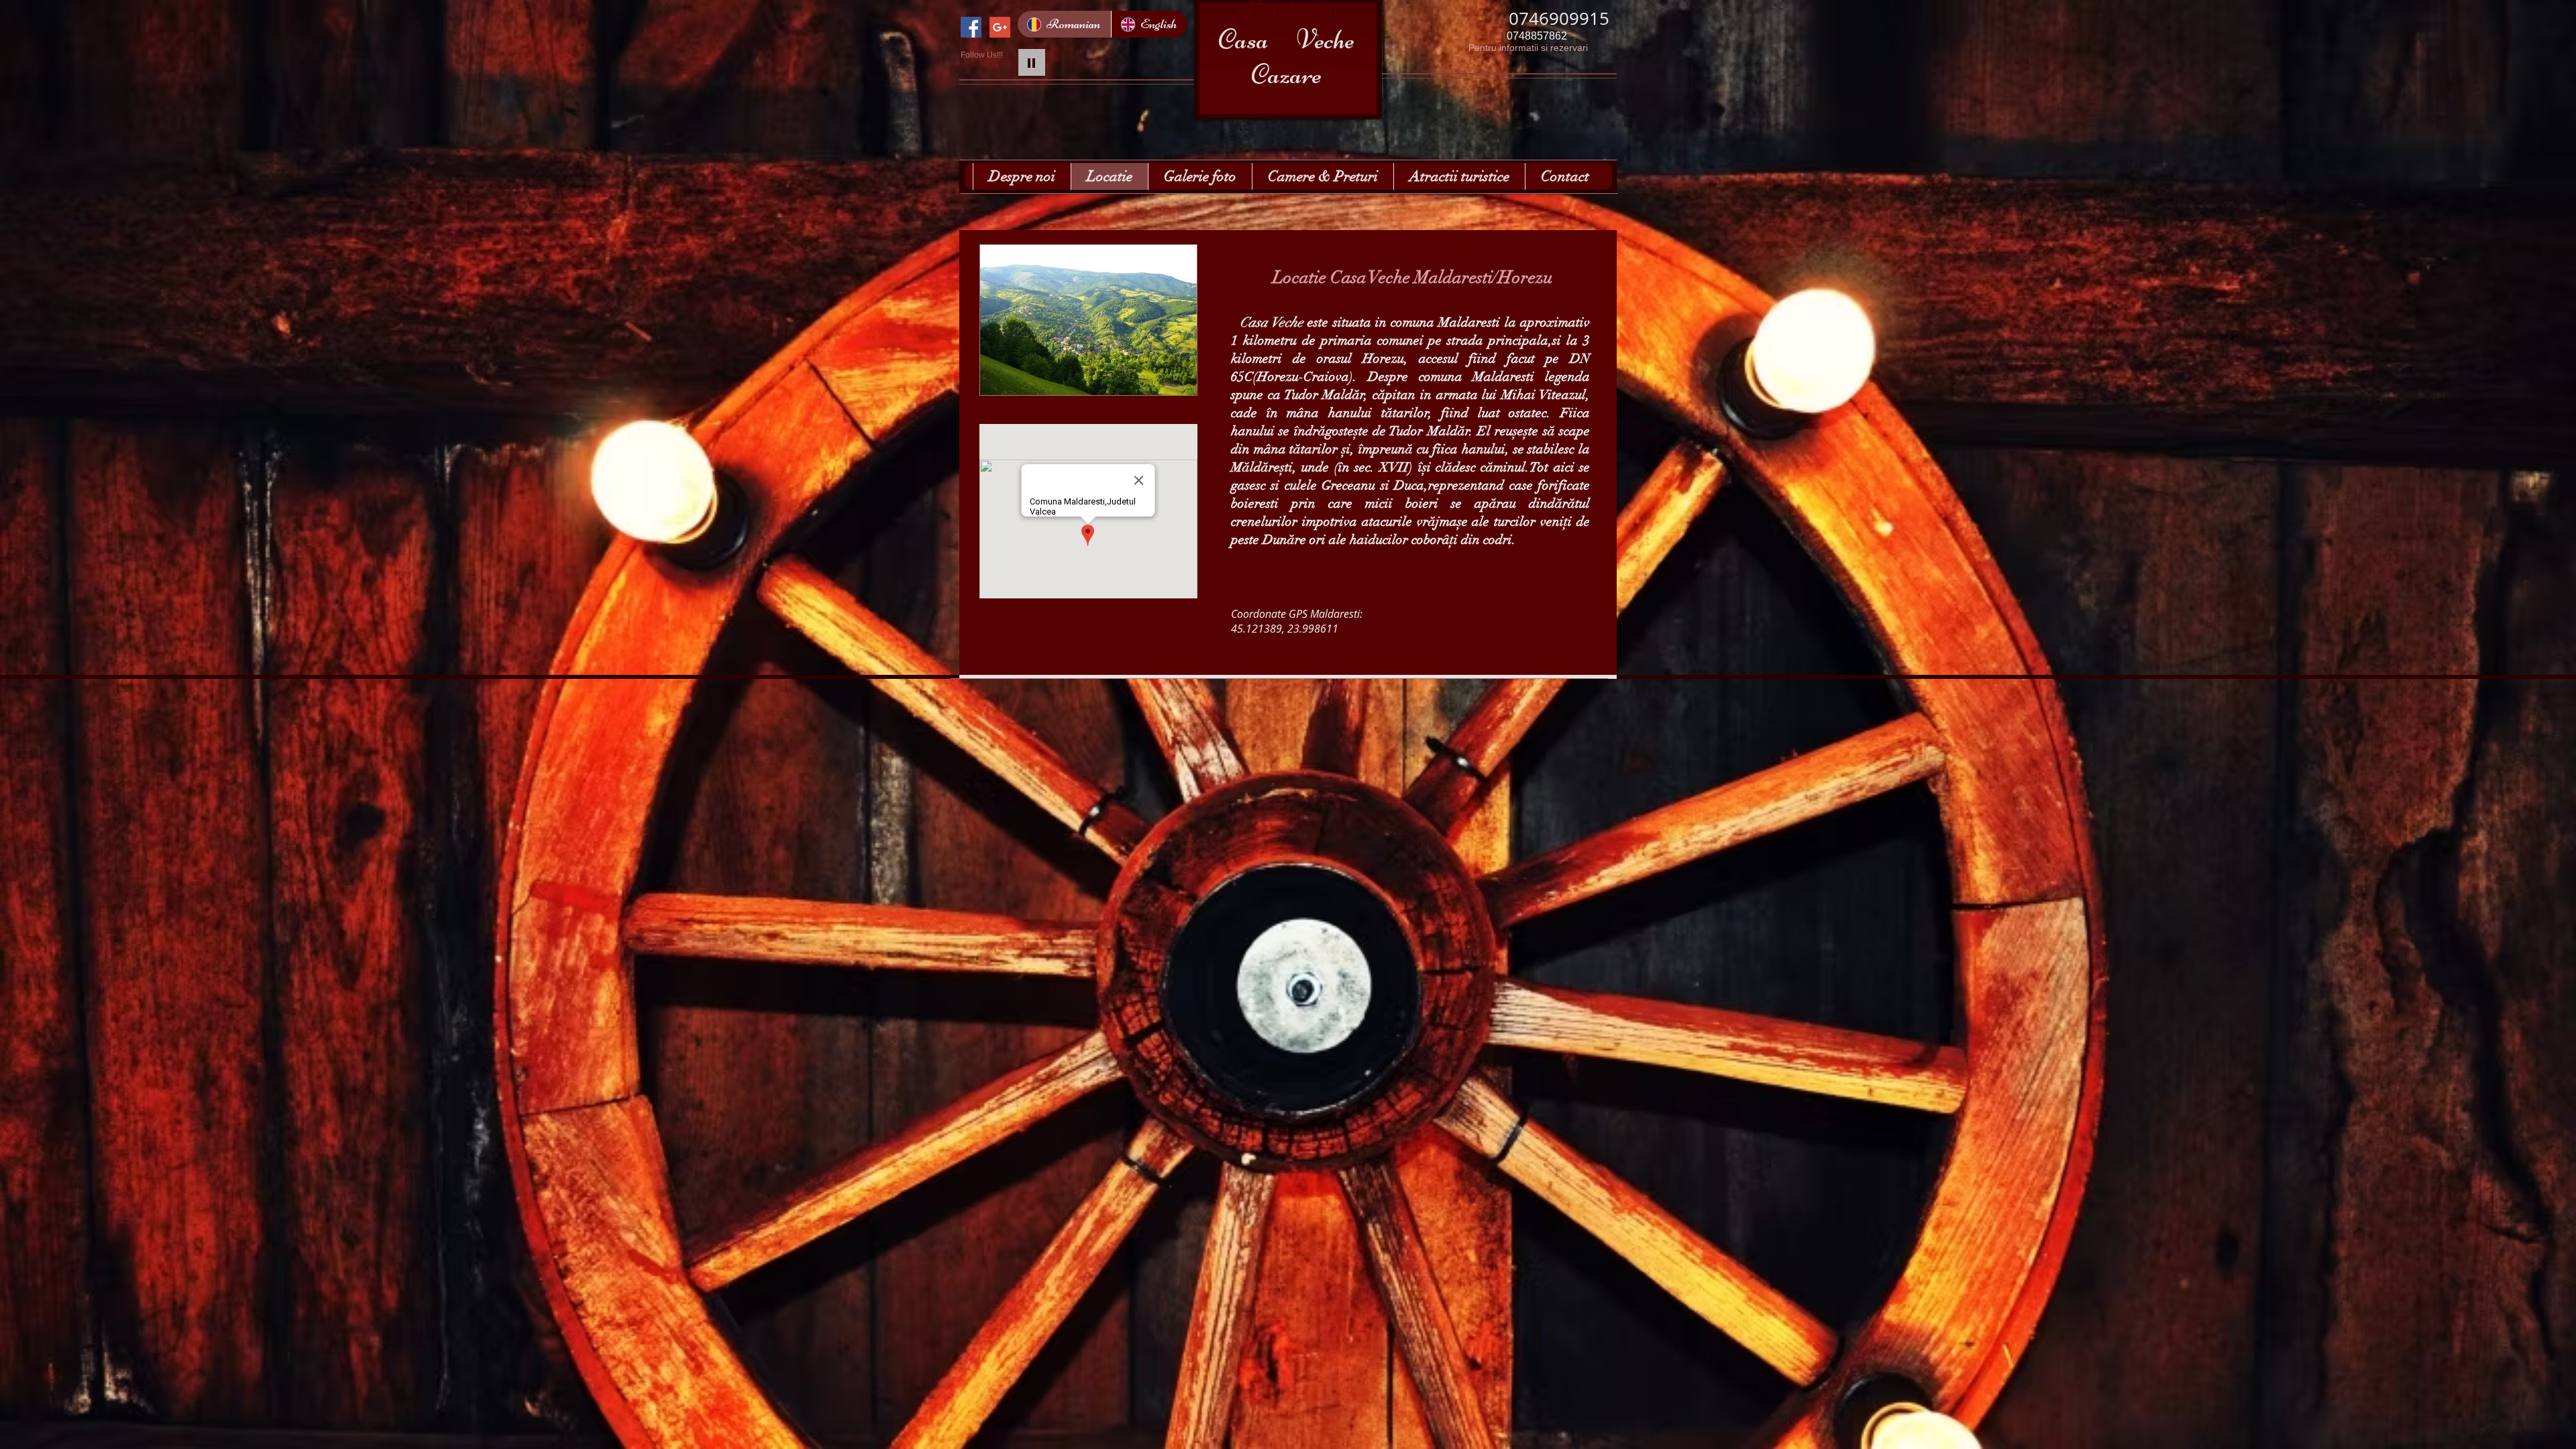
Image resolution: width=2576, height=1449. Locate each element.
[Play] (1032, 62)
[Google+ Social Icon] (1000, 27)
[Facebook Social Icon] (971, 27)
